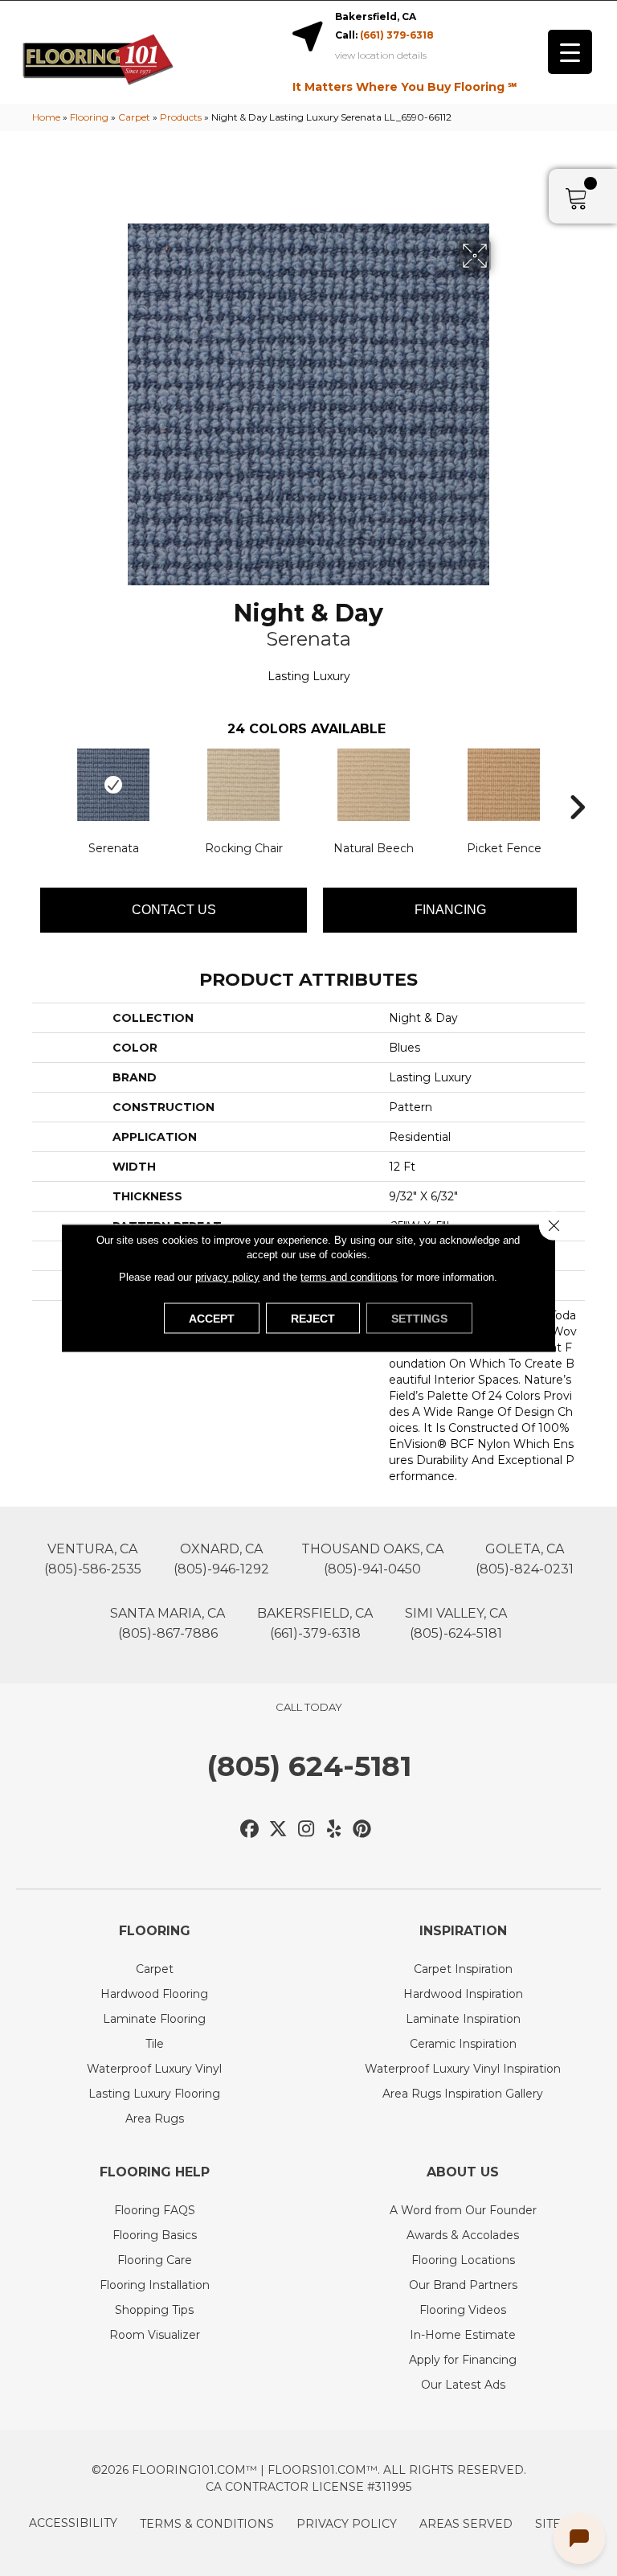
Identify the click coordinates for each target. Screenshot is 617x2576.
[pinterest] (363, 1829)
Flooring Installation (155, 2285)
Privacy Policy (347, 2524)
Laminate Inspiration (463, 2019)
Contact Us (174, 910)
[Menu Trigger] (570, 52)
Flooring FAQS (155, 2210)
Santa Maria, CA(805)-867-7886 (168, 1623)
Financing (450, 910)
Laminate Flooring (154, 2019)
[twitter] (278, 1829)
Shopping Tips (154, 2310)
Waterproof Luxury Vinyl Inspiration (463, 2069)
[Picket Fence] (504, 785)
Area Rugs (155, 2119)
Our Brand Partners (463, 2285)
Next (577, 783)
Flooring (89, 117)
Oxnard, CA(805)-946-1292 (221, 1559)
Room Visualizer (155, 2335)
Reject (313, 1319)
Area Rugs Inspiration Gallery (463, 2094)
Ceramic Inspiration (463, 2044)
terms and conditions (349, 1277)
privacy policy (227, 1277)
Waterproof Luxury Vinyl (154, 2069)
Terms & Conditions (207, 2524)
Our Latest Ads (463, 2385)
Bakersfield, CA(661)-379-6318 (315, 1623)
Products (181, 117)
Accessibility (73, 2523)
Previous (40, 783)
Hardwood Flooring (154, 1994)
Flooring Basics (155, 2235)
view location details (381, 55)
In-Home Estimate (463, 2335)
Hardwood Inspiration (463, 1994)
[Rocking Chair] (243, 785)
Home (46, 117)
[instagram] (306, 1829)
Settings (419, 1319)
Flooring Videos (463, 2310)
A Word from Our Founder (463, 2210)
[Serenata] (113, 785)
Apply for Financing (463, 2360)
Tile (155, 2044)
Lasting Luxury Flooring (154, 2094)
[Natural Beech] (374, 785)
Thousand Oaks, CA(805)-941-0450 (372, 1559)
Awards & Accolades (463, 2235)
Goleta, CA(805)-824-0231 (525, 1559)
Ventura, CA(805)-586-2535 (93, 1559)
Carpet (134, 117)
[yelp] (335, 1829)
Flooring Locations (463, 2260)
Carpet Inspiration (463, 1969)
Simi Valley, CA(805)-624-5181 (456, 1623)
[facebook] (250, 1829)
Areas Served (466, 2524)
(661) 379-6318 (397, 35)
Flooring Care (155, 2260)
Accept (212, 1319)
